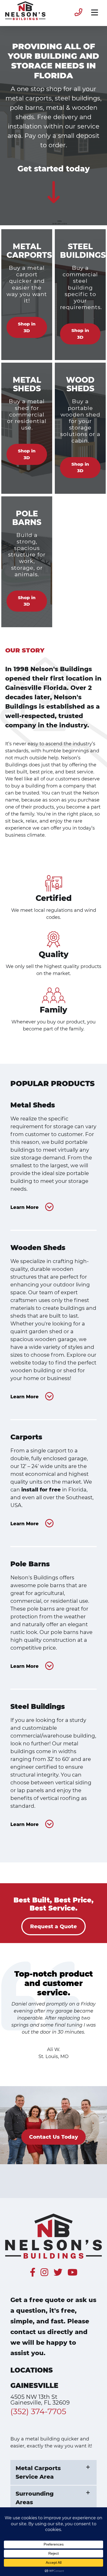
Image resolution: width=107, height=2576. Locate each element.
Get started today (54, 169)
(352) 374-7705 (38, 2411)
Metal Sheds (33, 1105)
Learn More (25, 1207)
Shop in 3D (27, 327)
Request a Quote (53, 1927)
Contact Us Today (53, 2137)
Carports (26, 1437)
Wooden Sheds (38, 1248)
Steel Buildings (38, 1707)
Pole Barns (30, 1564)
